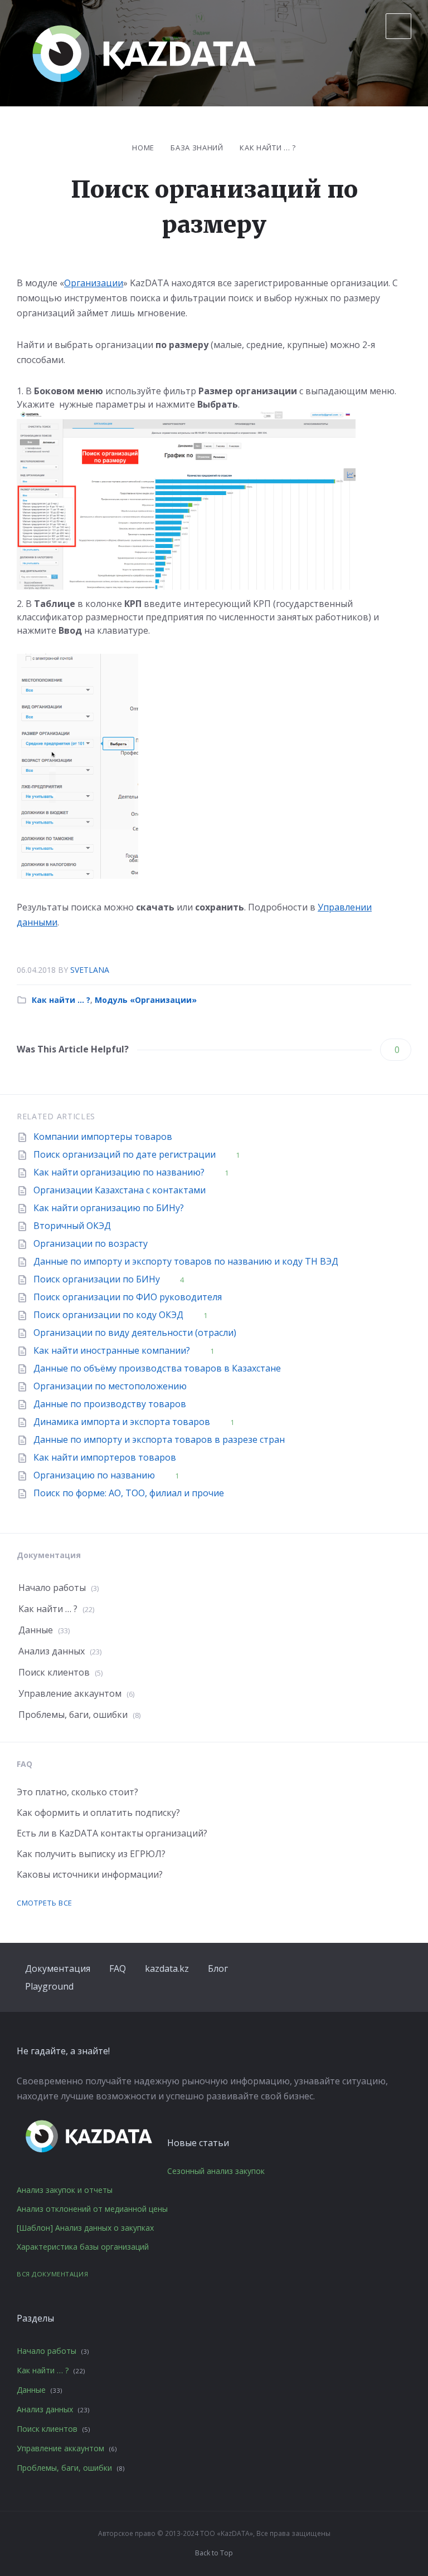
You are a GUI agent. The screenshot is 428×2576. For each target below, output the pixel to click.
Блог (218, 1968)
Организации (94, 283)
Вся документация (52, 2274)
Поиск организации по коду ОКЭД (108, 1315)
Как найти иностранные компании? (112, 1350)
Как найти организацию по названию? (119, 1172)
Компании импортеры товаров (103, 1137)
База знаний (197, 148)
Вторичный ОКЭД (72, 1226)
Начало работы (52, 1588)
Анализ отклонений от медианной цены (92, 2209)
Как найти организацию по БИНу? (109, 1208)
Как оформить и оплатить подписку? (98, 1813)
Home (143, 148)
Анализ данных (52, 1651)
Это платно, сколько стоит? (77, 1792)
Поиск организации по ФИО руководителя (128, 1297)
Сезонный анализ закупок (216, 2171)
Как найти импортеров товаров (105, 1457)
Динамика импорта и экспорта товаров (122, 1422)
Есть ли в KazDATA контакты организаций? (112, 1833)
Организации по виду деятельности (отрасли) (135, 1333)
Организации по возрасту (91, 1243)
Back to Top (214, 2553)
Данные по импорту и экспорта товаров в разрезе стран (159, 1439)
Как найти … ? (267, 148)
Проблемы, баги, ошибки (73, 1715)
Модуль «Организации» (146, 1000)
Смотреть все (45, 1903)
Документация (58, 1968)
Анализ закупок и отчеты (65, 2190)
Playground (49, 1986)
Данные (36, 1630)
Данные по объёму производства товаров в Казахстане (157, 1368)
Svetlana (90, 970)
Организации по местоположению (110, 1386)
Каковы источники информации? (90, 1874)
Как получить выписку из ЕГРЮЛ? (91, 1854)
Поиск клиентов (54, 1672)
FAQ (118, 1968)
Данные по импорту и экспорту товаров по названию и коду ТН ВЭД (186, 1261)
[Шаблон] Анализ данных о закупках (85, 2228)
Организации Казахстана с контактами (120, 1190)
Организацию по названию (94, 1475)
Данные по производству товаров (110, 1404)
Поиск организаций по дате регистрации (125, 1154)
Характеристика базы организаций (83, 2247)
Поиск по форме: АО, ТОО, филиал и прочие (129, 1493)
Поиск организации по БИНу (97, 1279)
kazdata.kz (167, 1968)
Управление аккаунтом (70, 1693)
